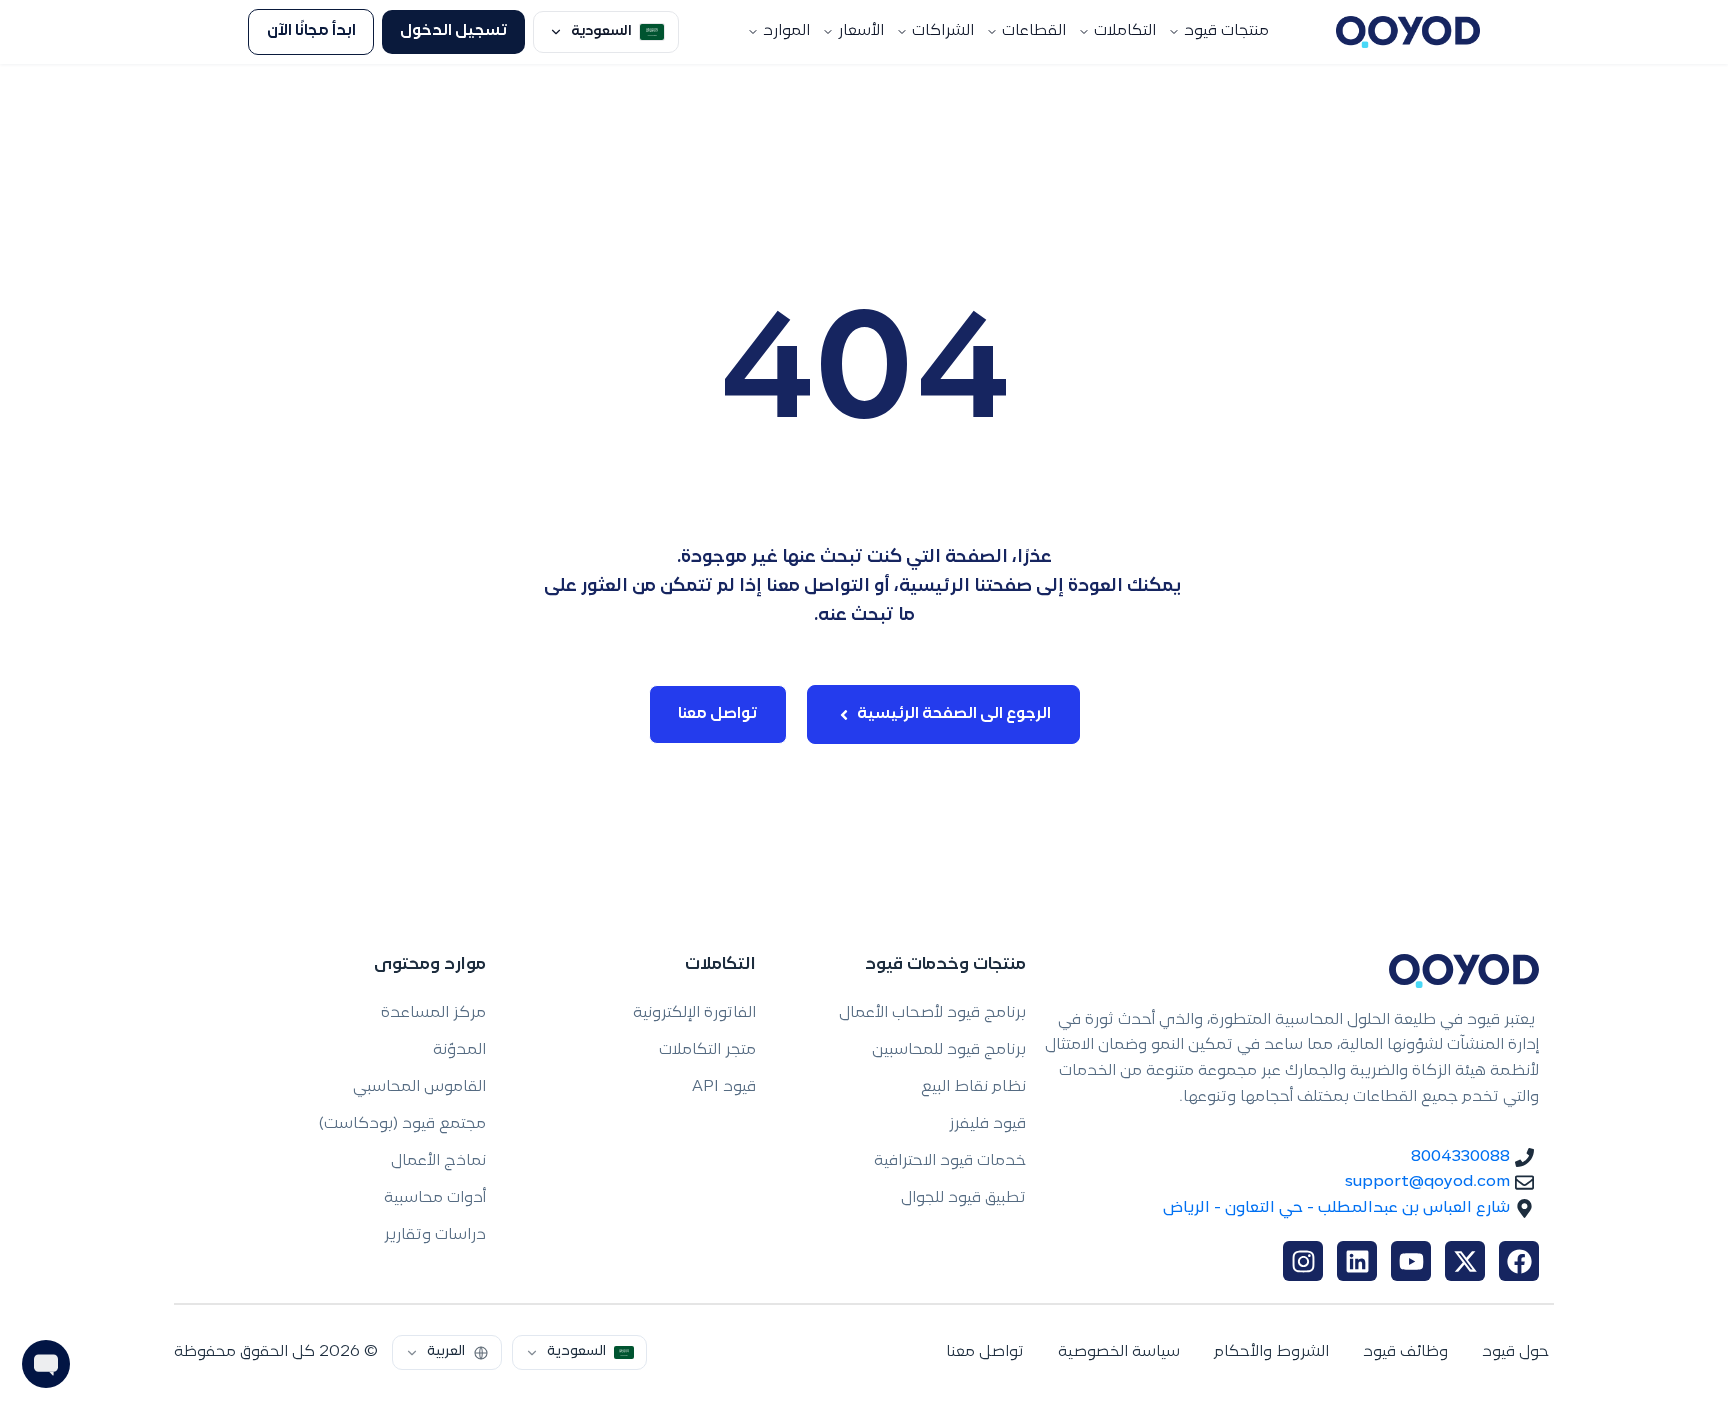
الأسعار (861, 31)
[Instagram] (1303, 1261)
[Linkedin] (1357, 1261)
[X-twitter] (1465, 1261)
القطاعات (1034, 31)
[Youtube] (1411, 1261)
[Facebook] (1519, 1261)
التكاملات (1125, 31)
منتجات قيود (1226, 31)
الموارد (786, 31)
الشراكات (943, 31)
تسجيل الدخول (454, 31)
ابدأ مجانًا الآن (311, 31)
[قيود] (1408, 32)
